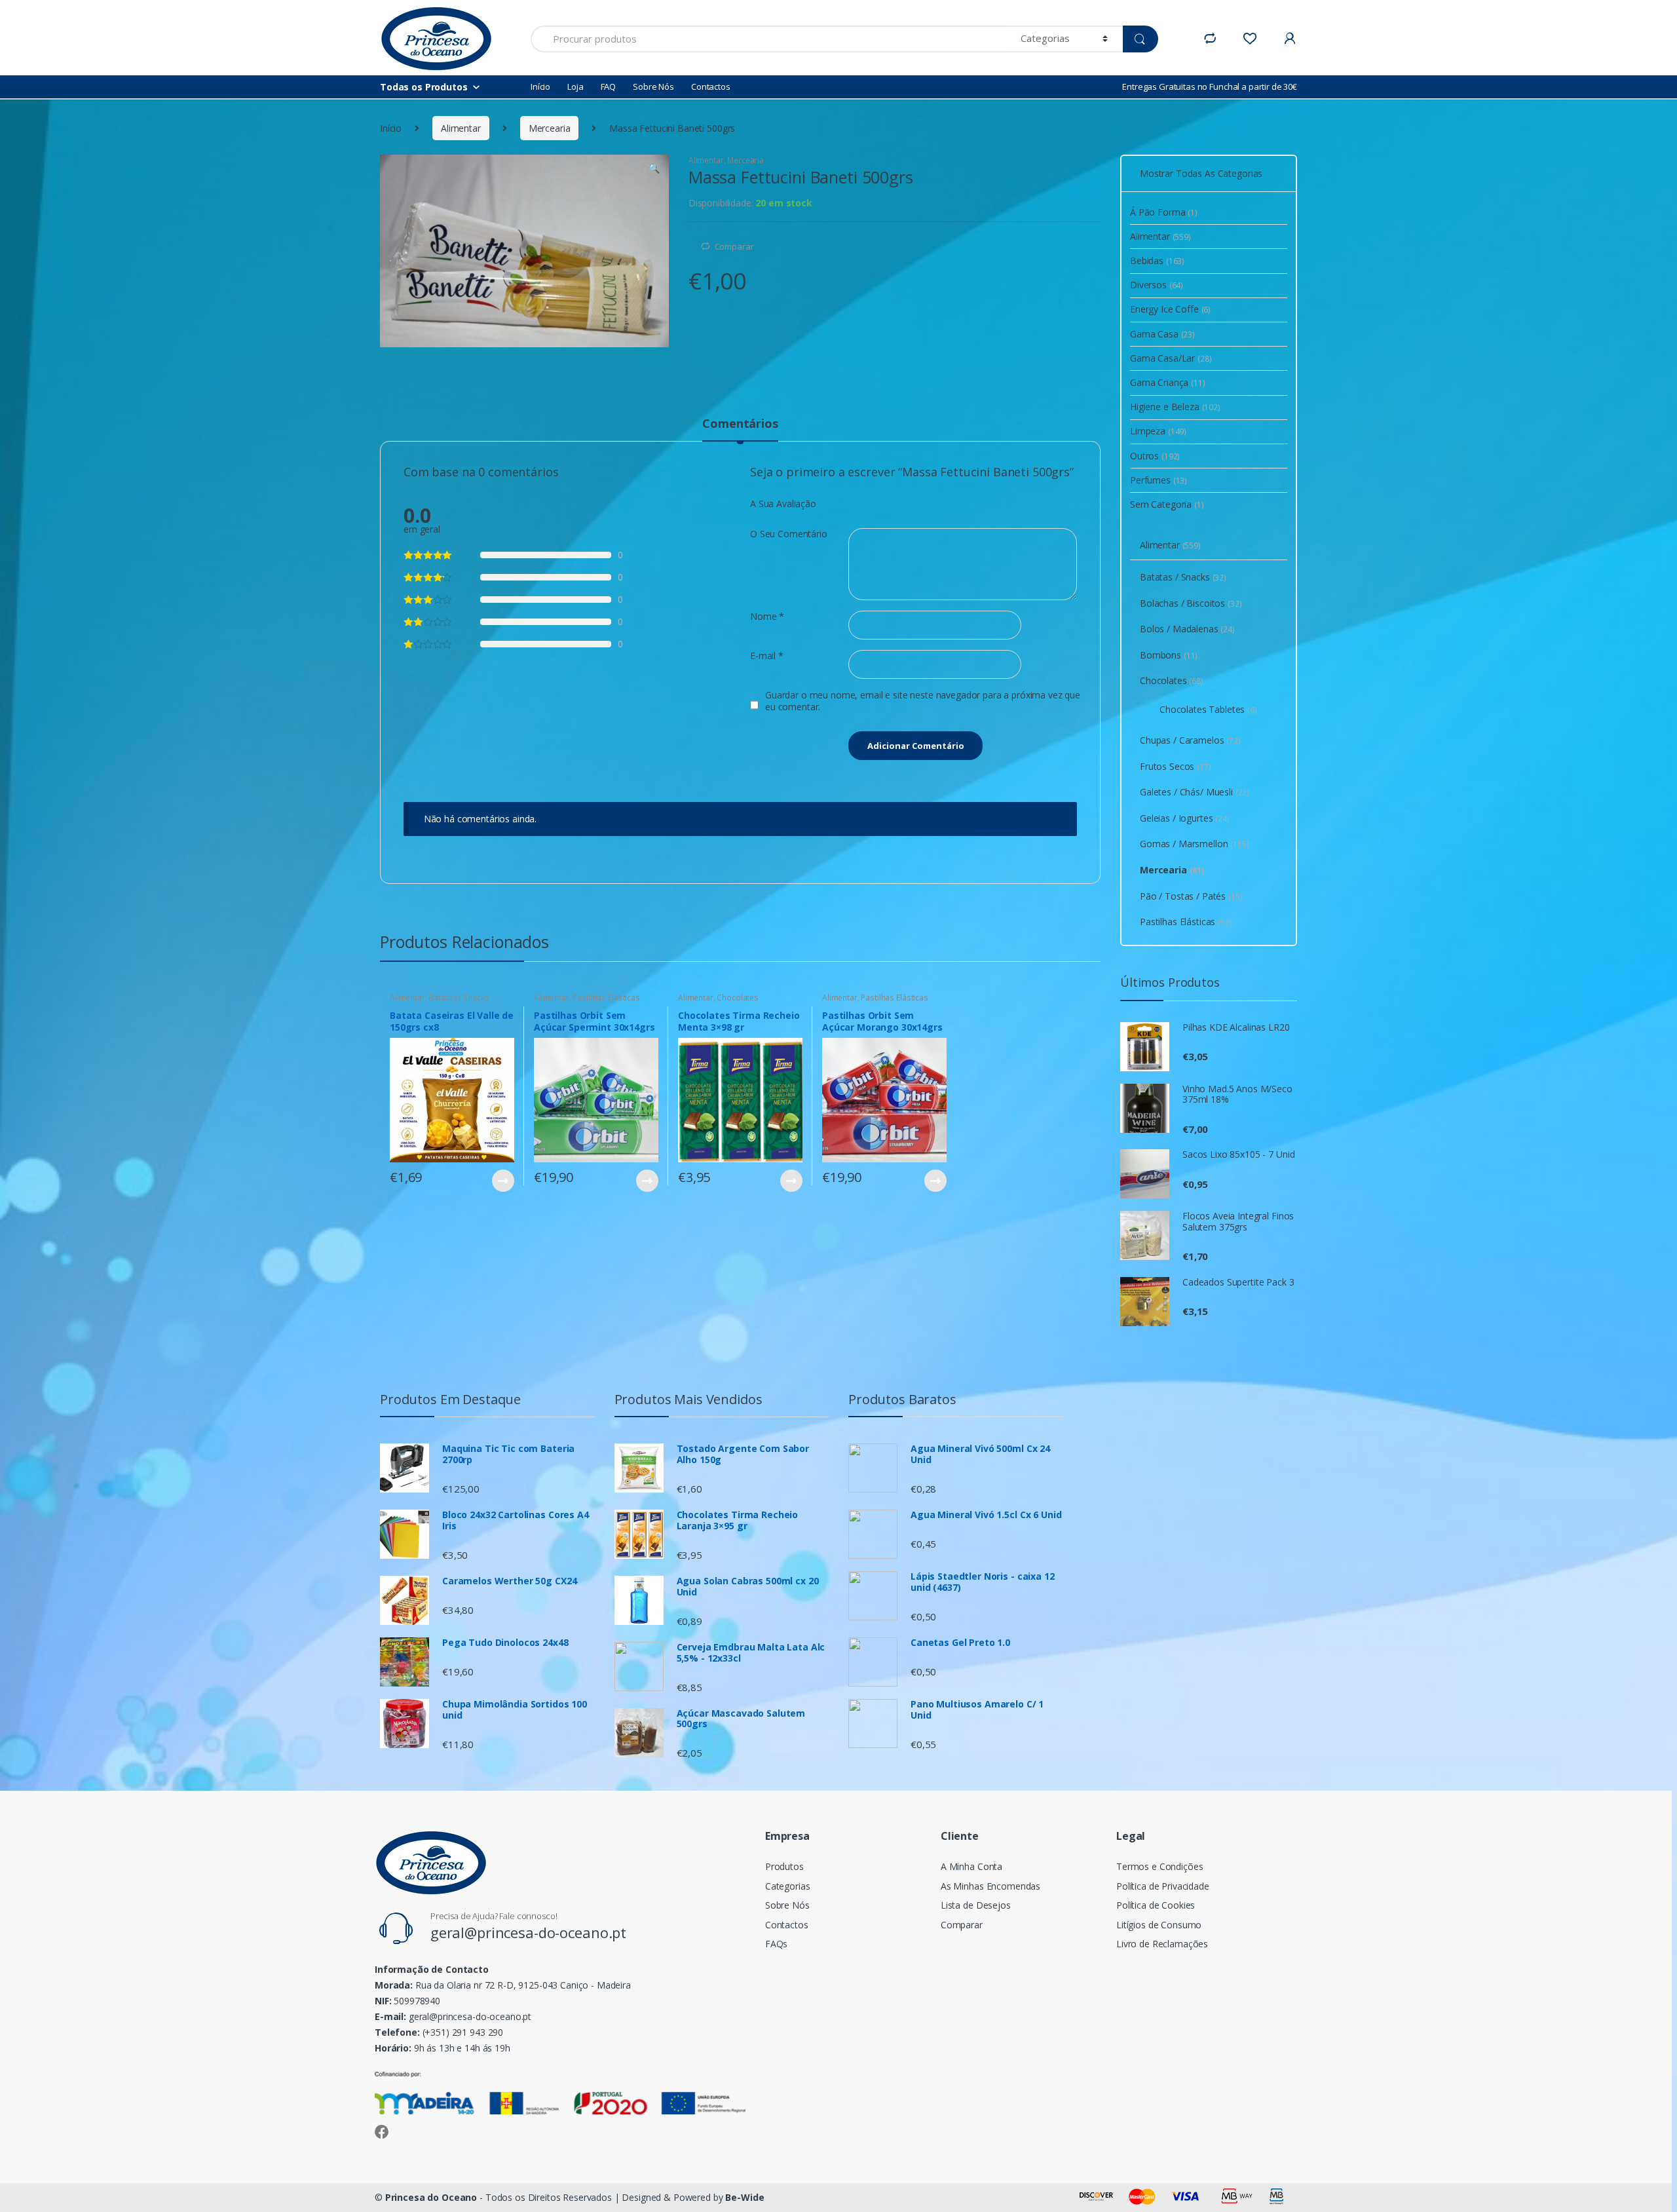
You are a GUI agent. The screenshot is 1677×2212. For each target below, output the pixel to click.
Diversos (1157, 285)
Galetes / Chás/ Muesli (1195, 792)
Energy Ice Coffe (1170, 309)
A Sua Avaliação (783, 504)
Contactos (711, 86)
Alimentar (461, 128)
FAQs (776, 1944)
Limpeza (1158, 431)
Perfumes (1159, 480)
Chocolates (738, 998)
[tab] (740, 429)
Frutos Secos (1176, 766)
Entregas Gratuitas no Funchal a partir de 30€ (1210, 86)
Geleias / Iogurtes (1185, 818)
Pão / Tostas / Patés (1191, 896)
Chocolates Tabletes (1208, 709)
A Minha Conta (971, 1866)
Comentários (740, 424)
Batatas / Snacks (459, 998)
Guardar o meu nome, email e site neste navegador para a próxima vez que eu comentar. (923, 701)
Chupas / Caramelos (1190, 740)
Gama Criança (1168, 382)
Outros (1155, 456)
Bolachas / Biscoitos (1191, 603)
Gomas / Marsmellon (1195, 844)
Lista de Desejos (976, 1905)
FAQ (609, 86)
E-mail (767, 656)
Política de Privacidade (1163, 1886)
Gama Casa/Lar (1171, 358)
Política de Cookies (1156, 1905)
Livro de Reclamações (1162, 1944)
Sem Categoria (1167, 504)
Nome (767, 617)
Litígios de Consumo (1159, 1925)
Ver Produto (502, 1181)
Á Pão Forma (1164, 212)
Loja (575, 86)
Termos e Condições (1159, 1866)
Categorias (788, 1886)
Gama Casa (1162, 334)
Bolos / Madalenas (1187, 629)
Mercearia (550, 128)
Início (540, 86)
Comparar (734, 246)
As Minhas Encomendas (990, 1886)
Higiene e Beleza (1175, 407)
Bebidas (1157, 260)
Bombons (1169, 655)
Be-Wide (744, 2197)
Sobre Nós (653, 86)
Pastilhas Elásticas (606, 998)
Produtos (784, 1866)
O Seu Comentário (789, 534)
